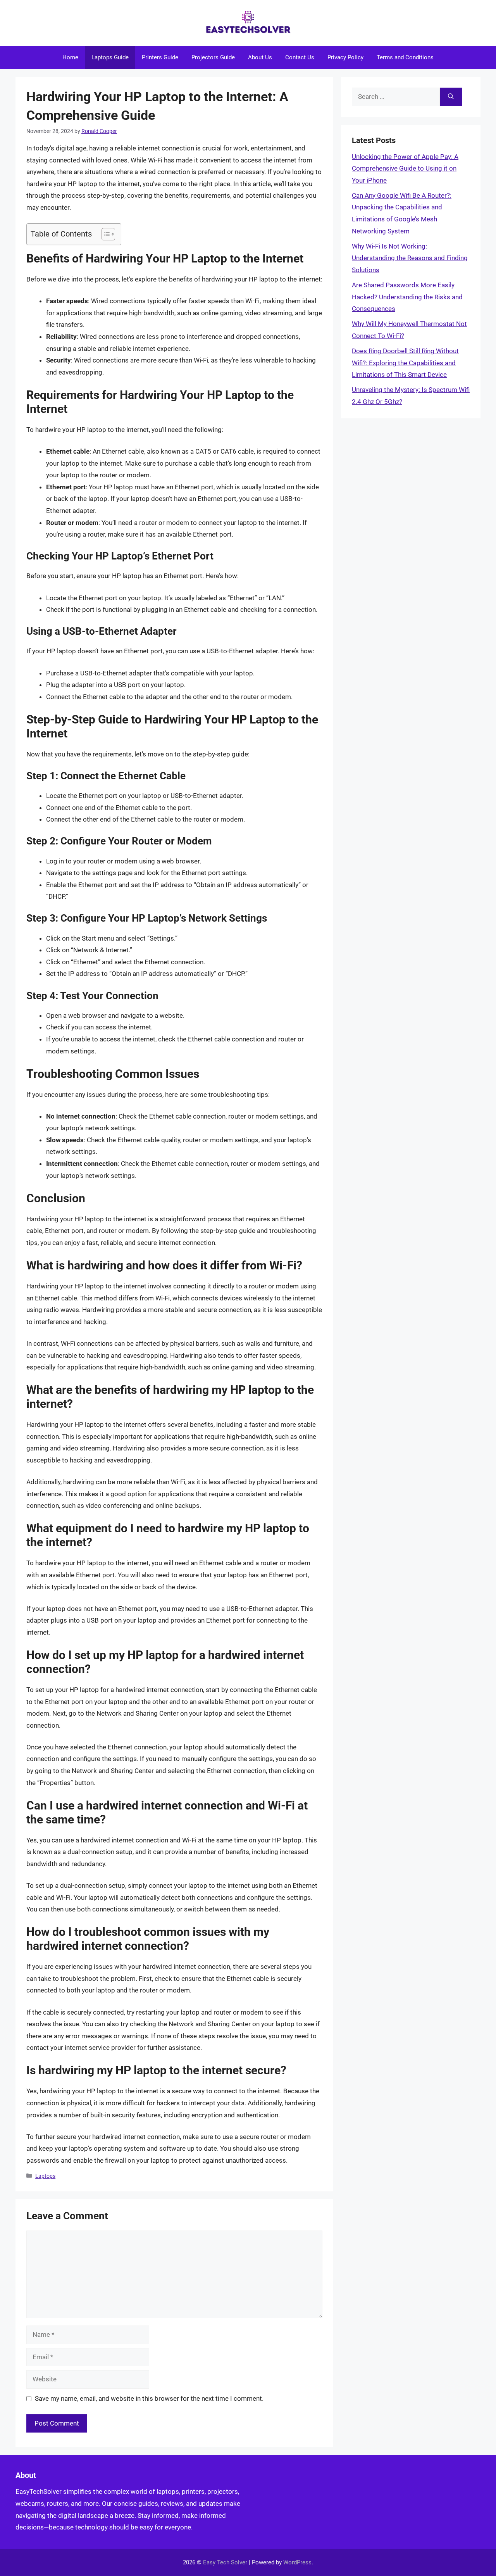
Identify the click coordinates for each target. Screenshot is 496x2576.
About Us (260, 57)
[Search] (451, 97)
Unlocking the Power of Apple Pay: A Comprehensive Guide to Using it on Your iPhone (405, 168)
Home (70, 57)
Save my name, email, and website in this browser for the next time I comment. (149, 2398)
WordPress (297, 2562)
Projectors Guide (213, 57)
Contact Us (300, 57)
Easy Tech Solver (225, 2562)
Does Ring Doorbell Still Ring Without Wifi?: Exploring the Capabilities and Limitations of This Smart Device (405, 363)
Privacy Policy (345, 57)
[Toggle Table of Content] (104, 234)
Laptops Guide (110, 57)
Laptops (45, 2176)
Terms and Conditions (405, 57)
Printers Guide (160, 57)
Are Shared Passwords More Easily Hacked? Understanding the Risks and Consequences (407, 297)
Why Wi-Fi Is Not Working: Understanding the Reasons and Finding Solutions (410, 258)
